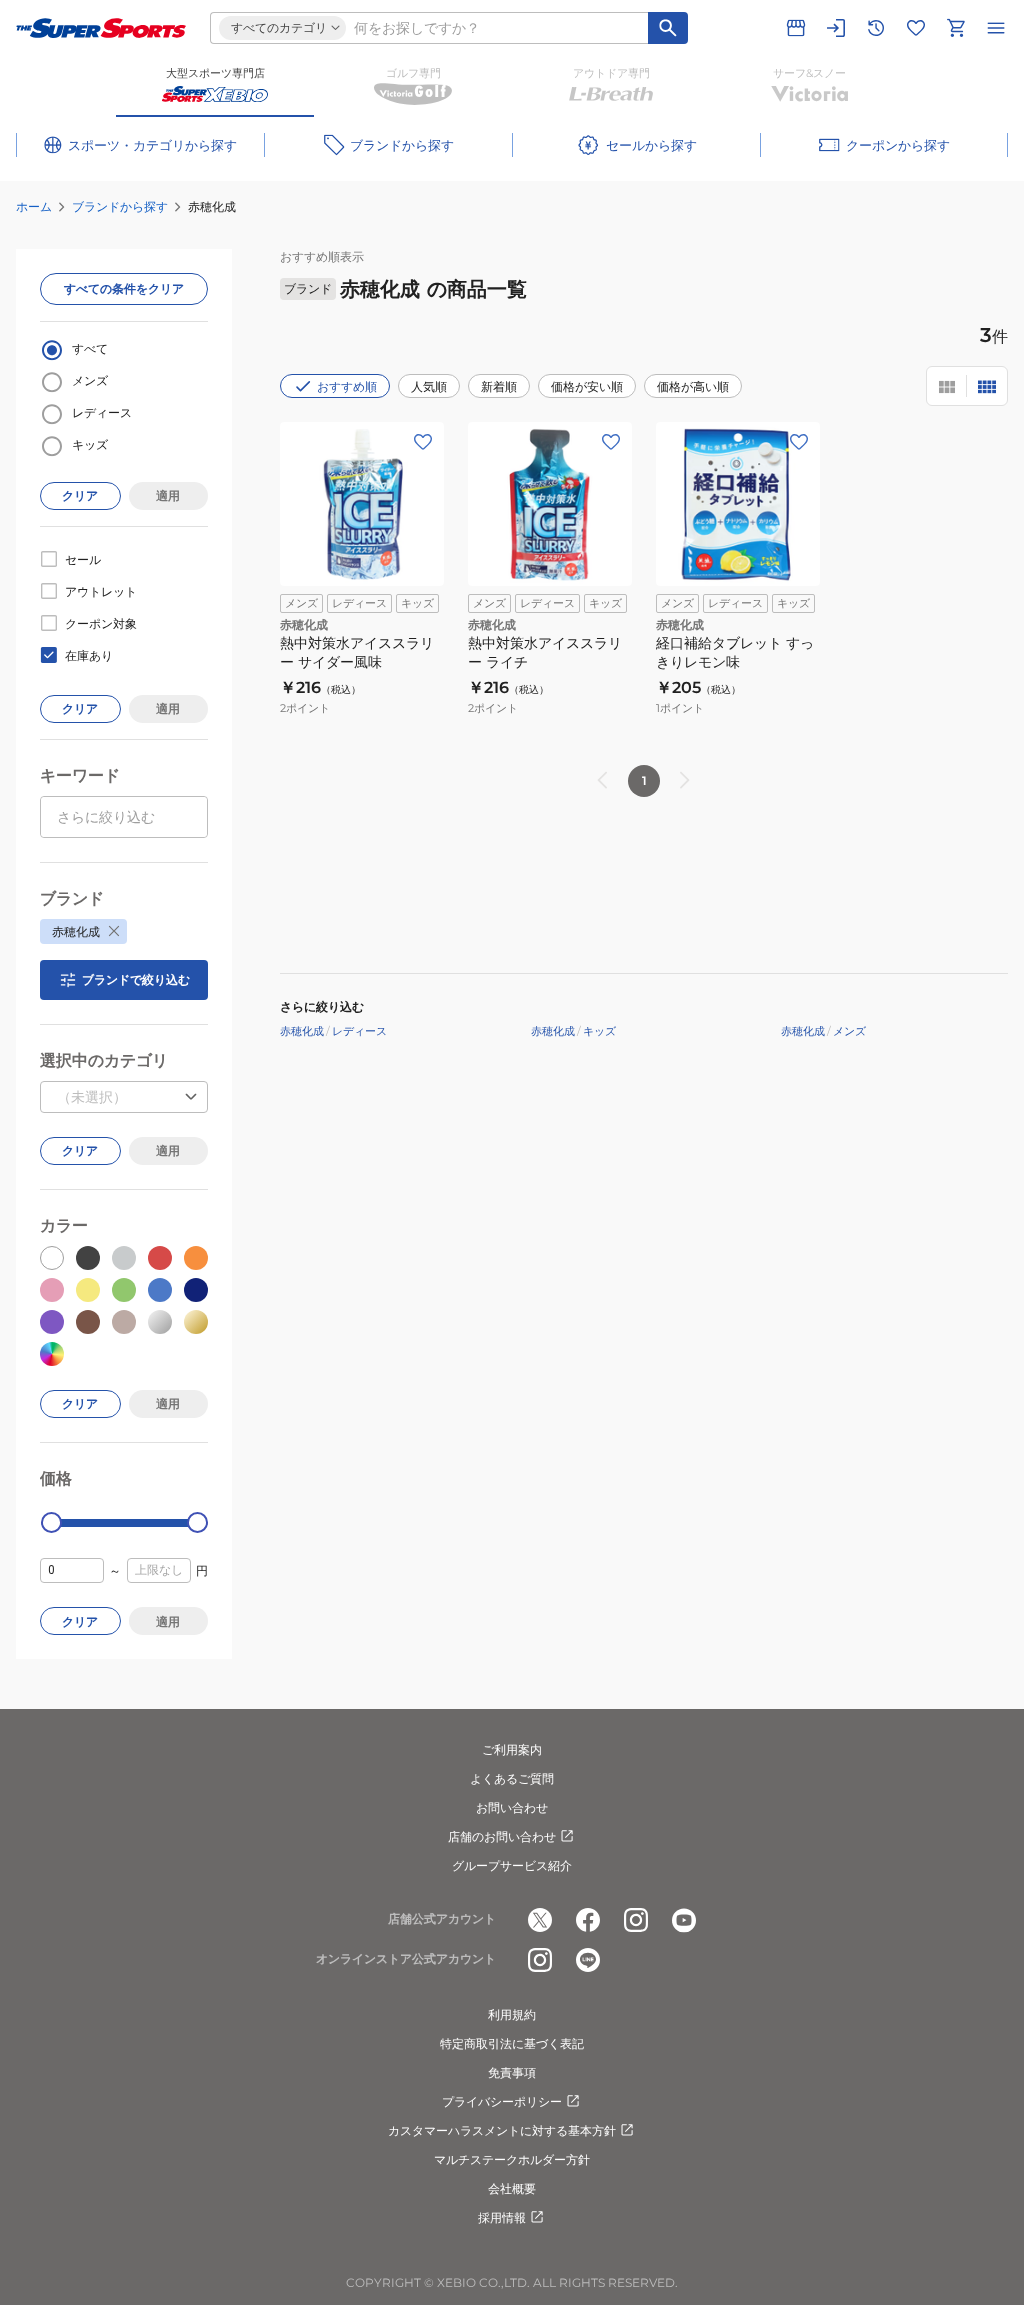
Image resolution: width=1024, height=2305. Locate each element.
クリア (80, 495)
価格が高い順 (693, 386)
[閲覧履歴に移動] (876, 28)
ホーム (34, 206)
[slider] (51, 1522)
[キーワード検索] (668, 28)
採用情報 (502, 2217)
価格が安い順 (587, 386)
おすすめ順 (347, 386)
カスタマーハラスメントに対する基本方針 (502, 2130)
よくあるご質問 (512, 1778)
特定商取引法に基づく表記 (512, 2043)
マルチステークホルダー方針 (512, 2159)
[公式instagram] (636, 1920)
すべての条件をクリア (124, 288)
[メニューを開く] (996, 28)
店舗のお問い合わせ (502, 1836)
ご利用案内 (512, 1749)
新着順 (499, 386)
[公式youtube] (684, 1920)
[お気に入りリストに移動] (916, 28)
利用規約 (512, 2014)
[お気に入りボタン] (423, 442)
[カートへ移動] (956, 28)
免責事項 (512, 2072)
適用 (168, 495)
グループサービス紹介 (512, 1865)
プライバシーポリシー (502, 2101)
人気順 (429, 386)
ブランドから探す (120, 206)
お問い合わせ (512, 1807)
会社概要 (512, 2188)
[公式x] (540, 1920)
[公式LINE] (588, 1960)
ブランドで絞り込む (136, 979)
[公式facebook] (588, 1920)
